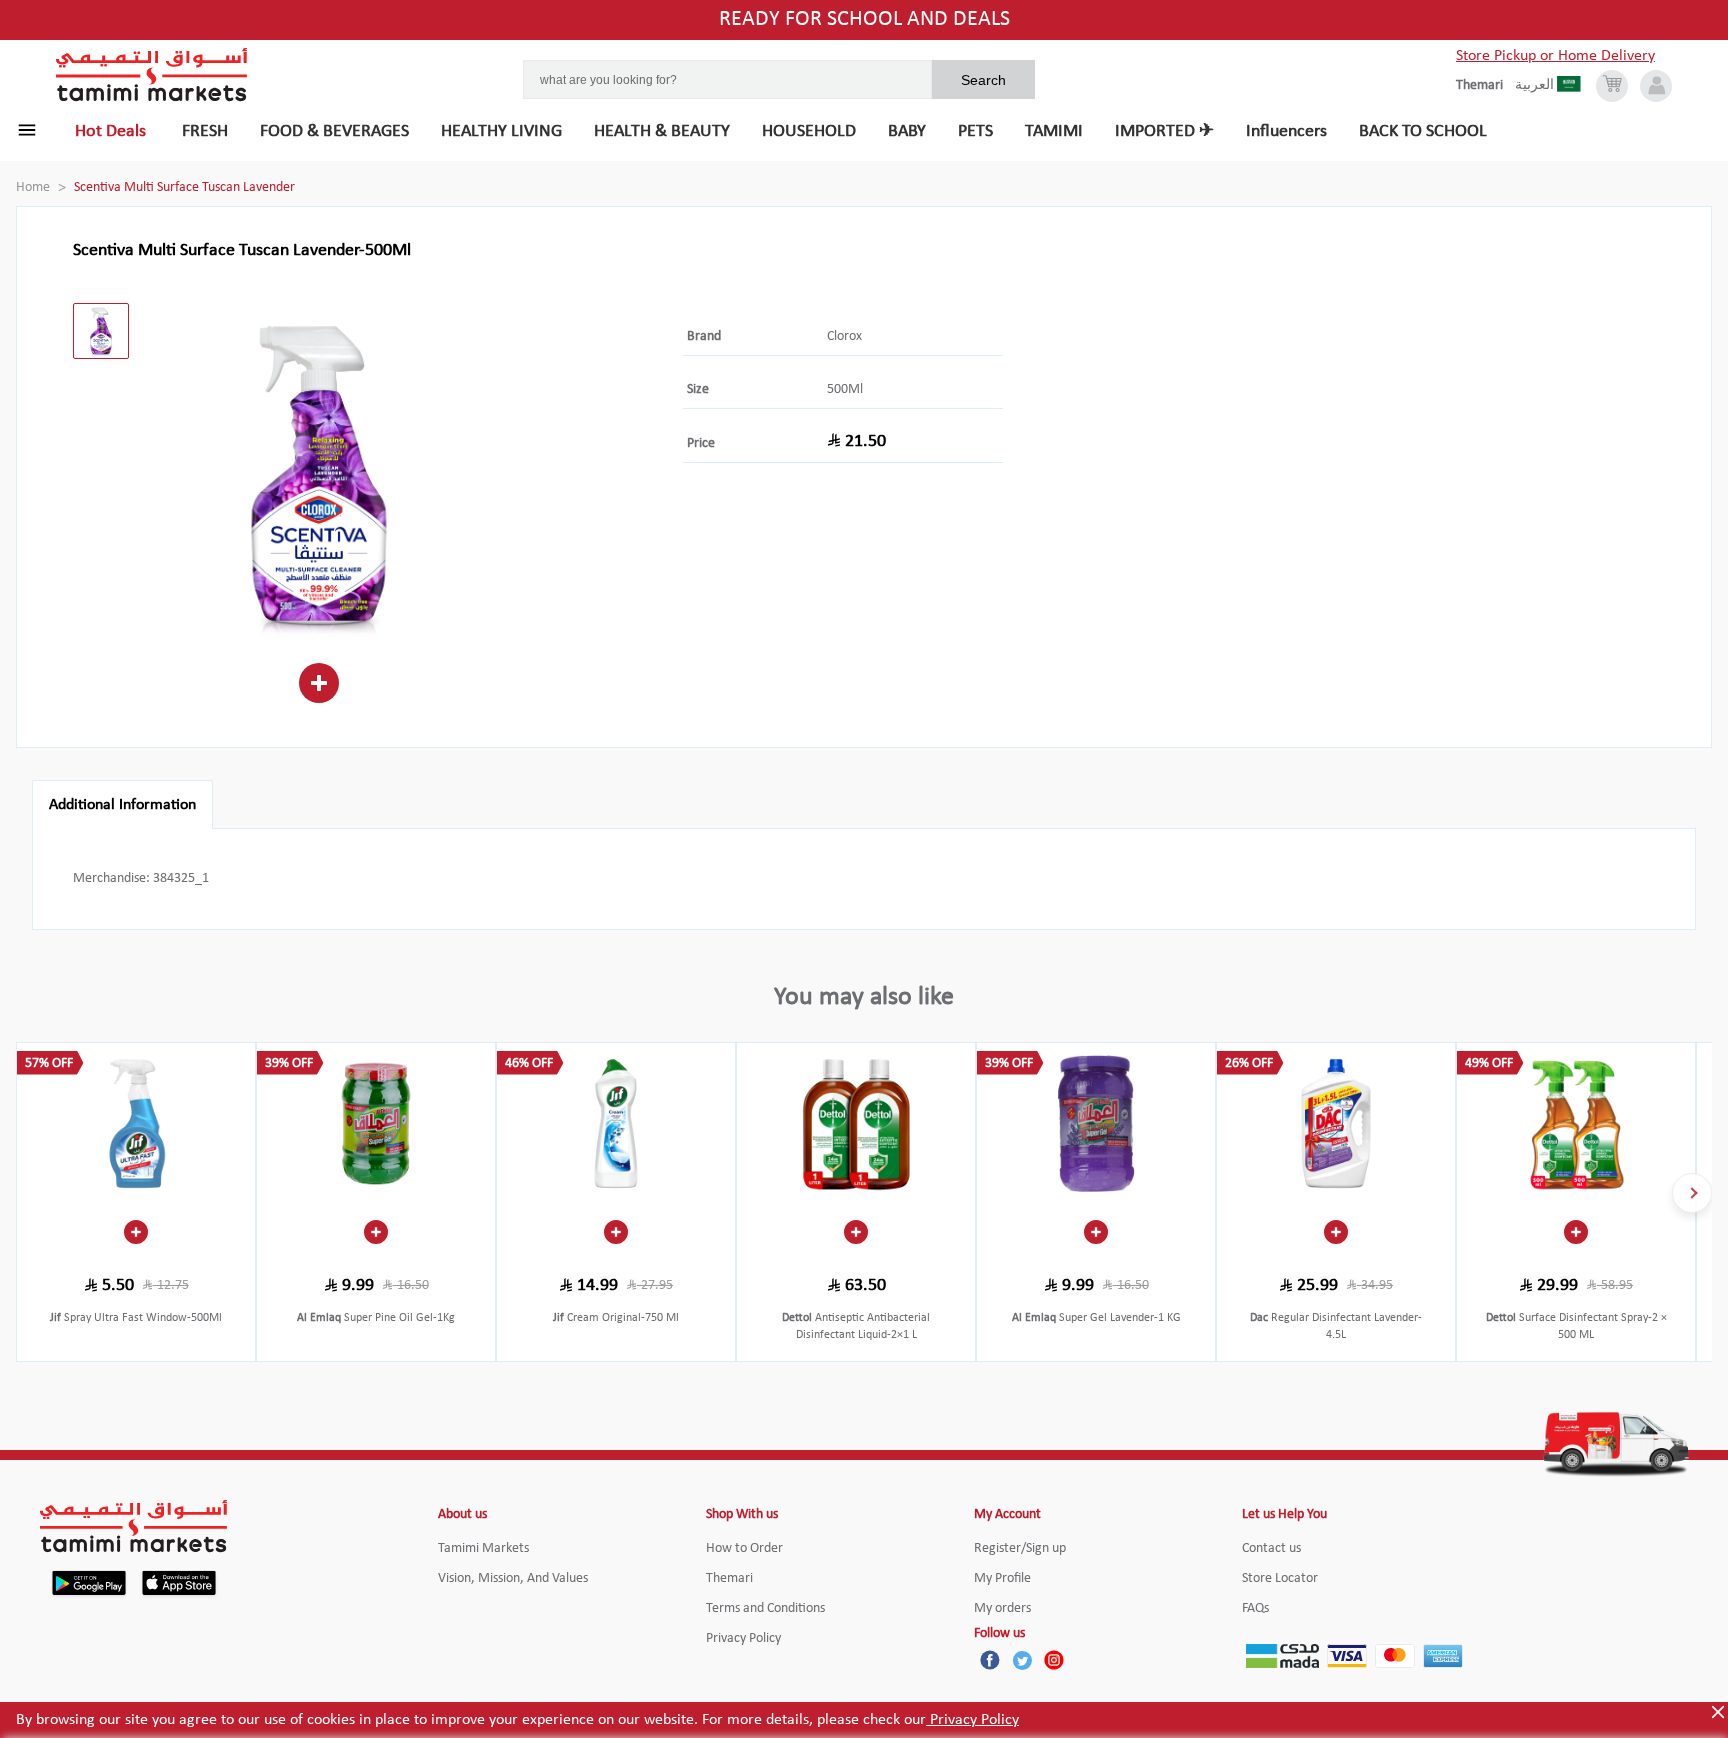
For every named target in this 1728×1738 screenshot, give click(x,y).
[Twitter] (1022, 1660)
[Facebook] (990, 1660)
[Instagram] (1054, 1660)
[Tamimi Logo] (152, 75)
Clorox (844, 336)
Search (983, 80)
